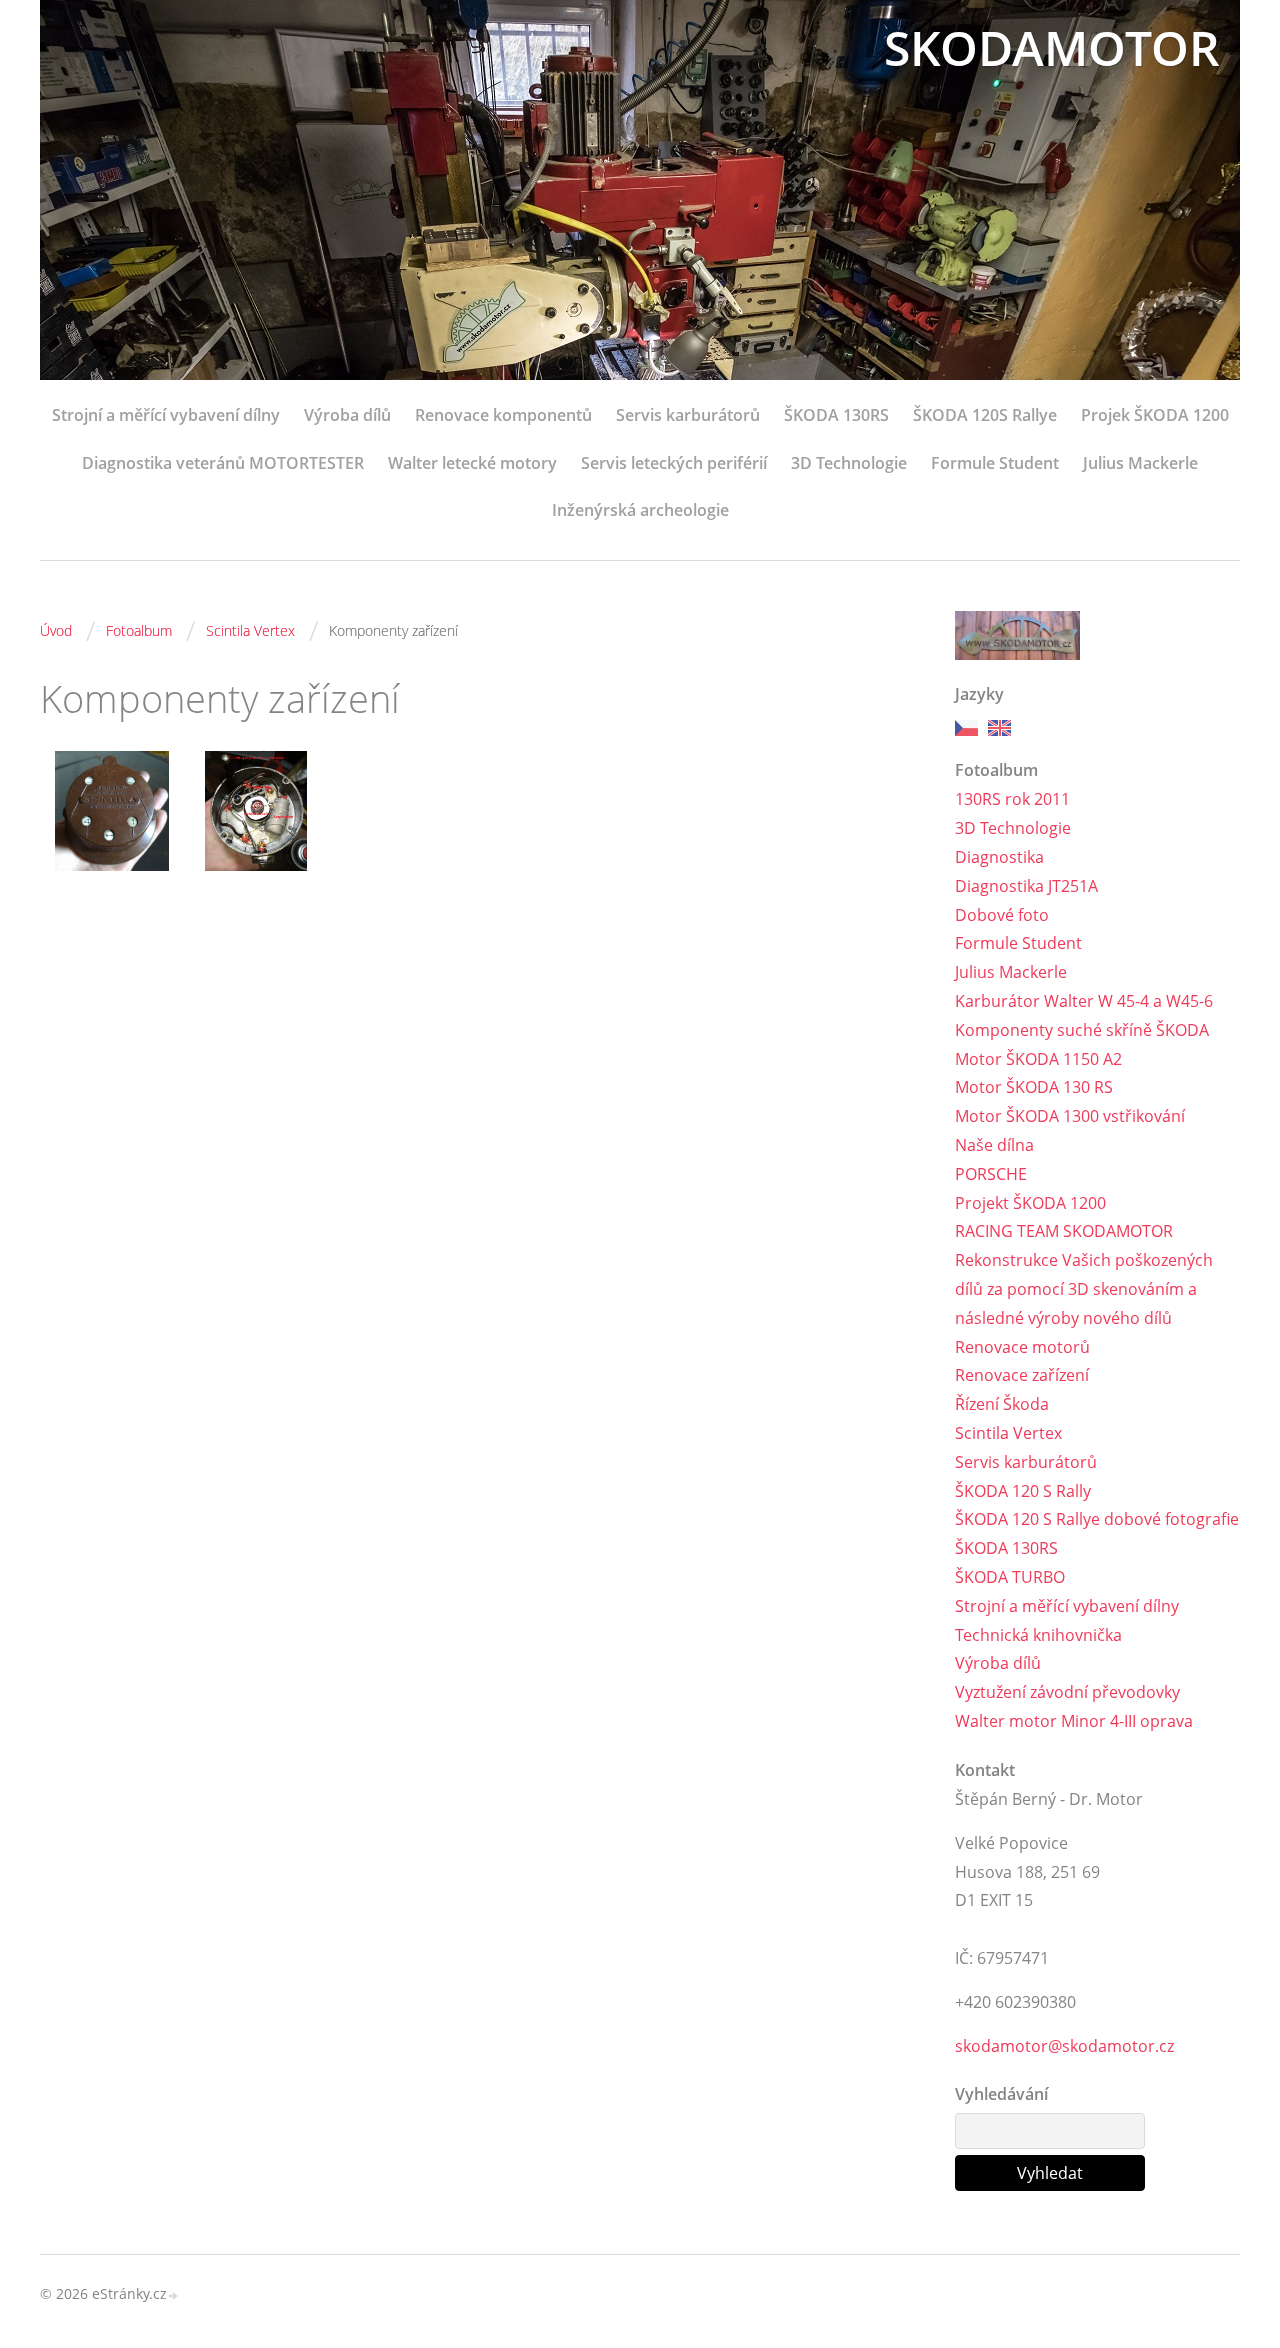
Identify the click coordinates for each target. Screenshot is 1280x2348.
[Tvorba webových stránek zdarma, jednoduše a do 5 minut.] (174, 2295)
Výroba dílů (347, 415)
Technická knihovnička (1038, 1635)
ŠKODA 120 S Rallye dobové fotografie (1097, 1519)
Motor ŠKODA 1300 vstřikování (1070, 1116)
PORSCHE (991, 1174)
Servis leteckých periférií (674, 463)
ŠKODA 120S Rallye (985, 415)
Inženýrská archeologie (640, 510)
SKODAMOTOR (1052, 47)
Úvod (56, 630)
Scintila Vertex (250, 630)
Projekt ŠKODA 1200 (1030, 1203)
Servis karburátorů (688, 415)
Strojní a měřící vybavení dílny (166, 415)
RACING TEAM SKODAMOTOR (1064, 1231)
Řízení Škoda (1002, 1404)
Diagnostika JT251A (1026, 886)
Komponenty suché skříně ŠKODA (1082, 1030)
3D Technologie (849, 463)
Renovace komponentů (503, 415)
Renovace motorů (1022, 1347)
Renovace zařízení (1022, 1375)
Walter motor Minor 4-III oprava (1074, 1721)
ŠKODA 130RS (836, 415)
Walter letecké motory (472, 463)
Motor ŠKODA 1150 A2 (1038, 1059)
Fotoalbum (139, 630)
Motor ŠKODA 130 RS (1034, 1087)
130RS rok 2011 (1012, 799)
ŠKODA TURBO (1010, 1577)
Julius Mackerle (1140, 463)
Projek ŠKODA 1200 (1155, 415)
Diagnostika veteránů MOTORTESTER (223, 463)
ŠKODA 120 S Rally (1023, 1491)
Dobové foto (1002, 915)
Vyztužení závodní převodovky (1067, 1692)
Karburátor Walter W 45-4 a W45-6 (1084, 1001)
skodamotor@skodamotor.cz (1064, 2046)
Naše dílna (994, 1145)
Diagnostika (999, 857)
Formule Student (995, 463)
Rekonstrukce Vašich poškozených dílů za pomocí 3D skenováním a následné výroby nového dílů (1084, 1289)
